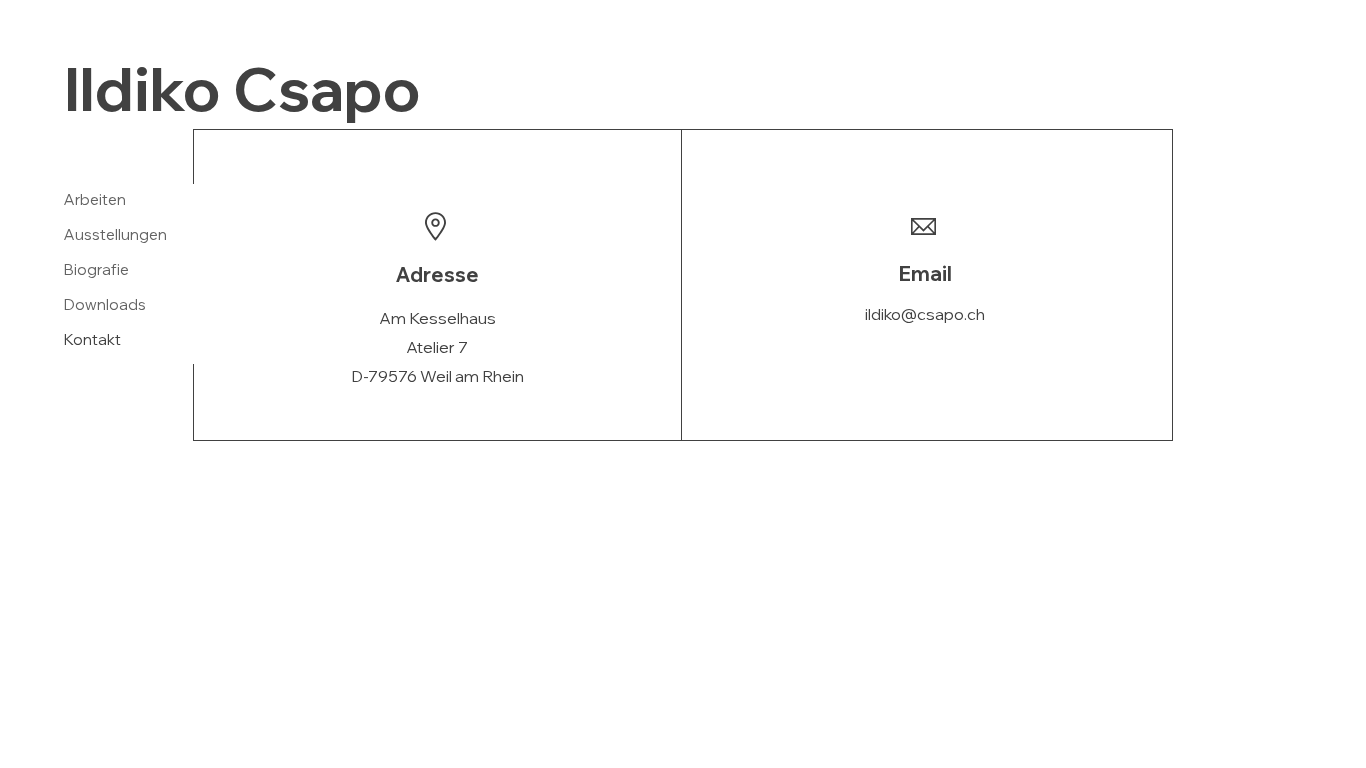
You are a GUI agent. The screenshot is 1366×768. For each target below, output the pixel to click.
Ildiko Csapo (242, 88)
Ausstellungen (115, 234)
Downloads (105, 304)
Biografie (96, 269)
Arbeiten (95, 199)
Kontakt (92, 339)
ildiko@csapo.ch (925, 314)
